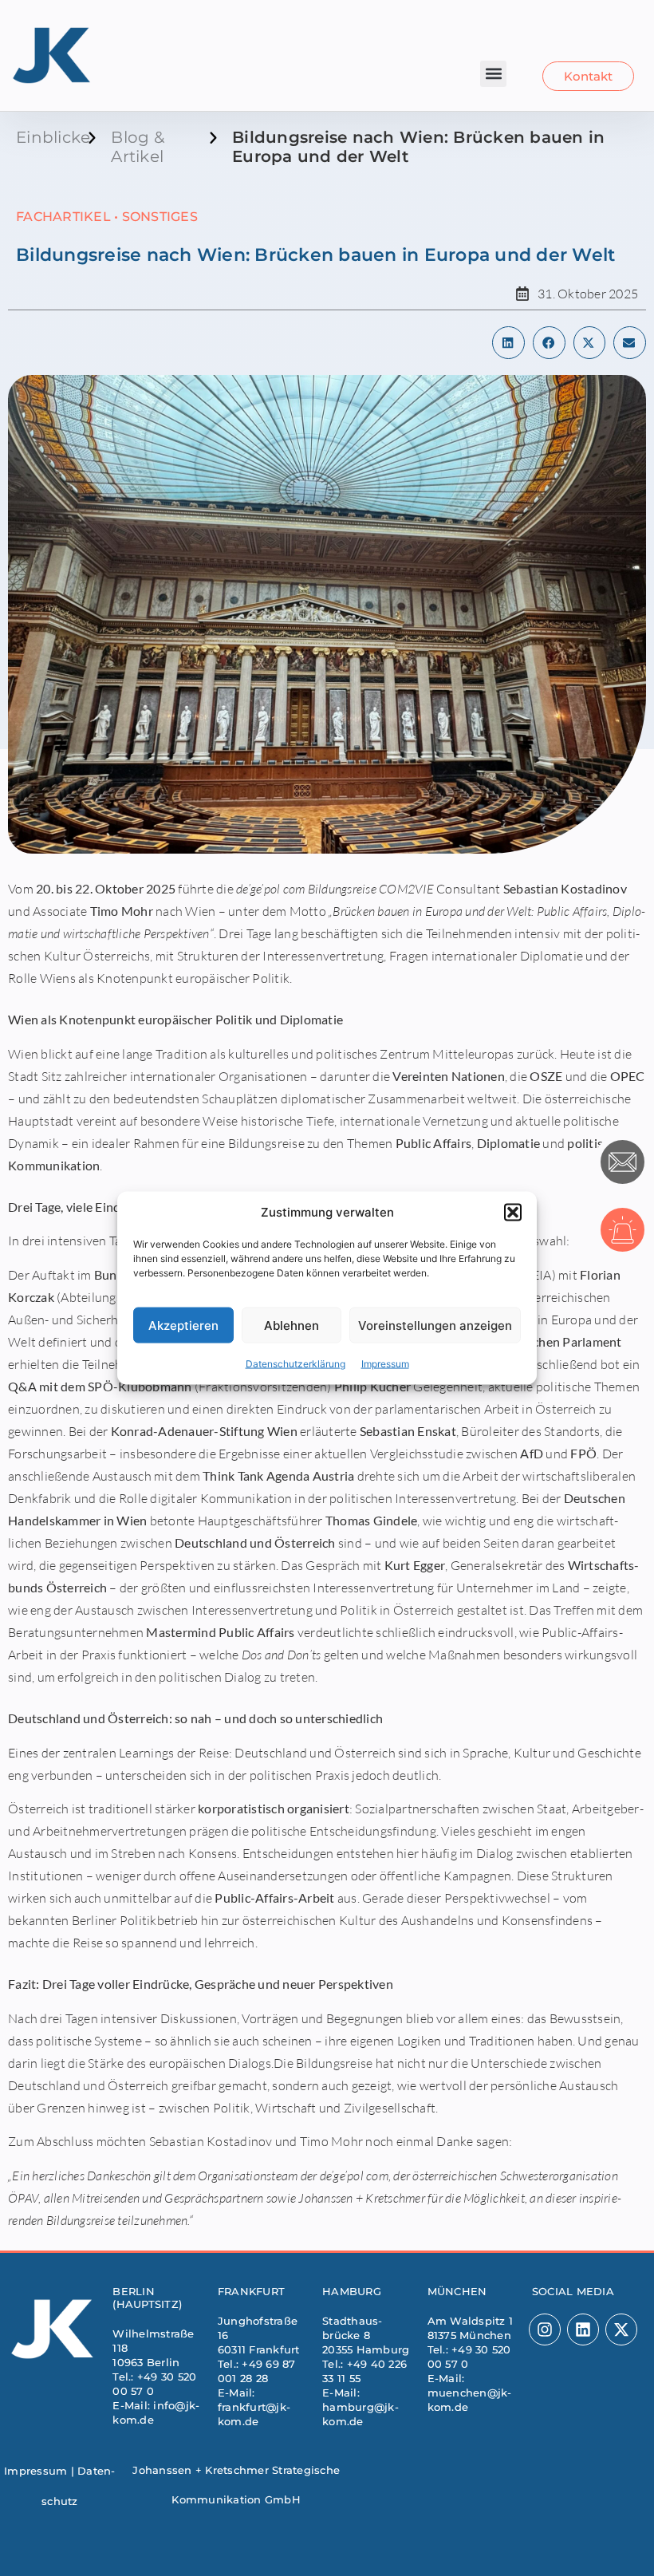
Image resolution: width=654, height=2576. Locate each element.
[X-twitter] (621, 2329)
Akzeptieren (183, 1325)
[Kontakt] (622, 1162)
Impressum (385, 1364)
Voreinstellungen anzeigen (435, 1325)
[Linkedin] (583, 2329)
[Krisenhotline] (622, 1230)
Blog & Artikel (138, 147)
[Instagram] (545, 2329)
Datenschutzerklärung (295, 1364)
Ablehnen (292, 1325)
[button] (513, 1212)
